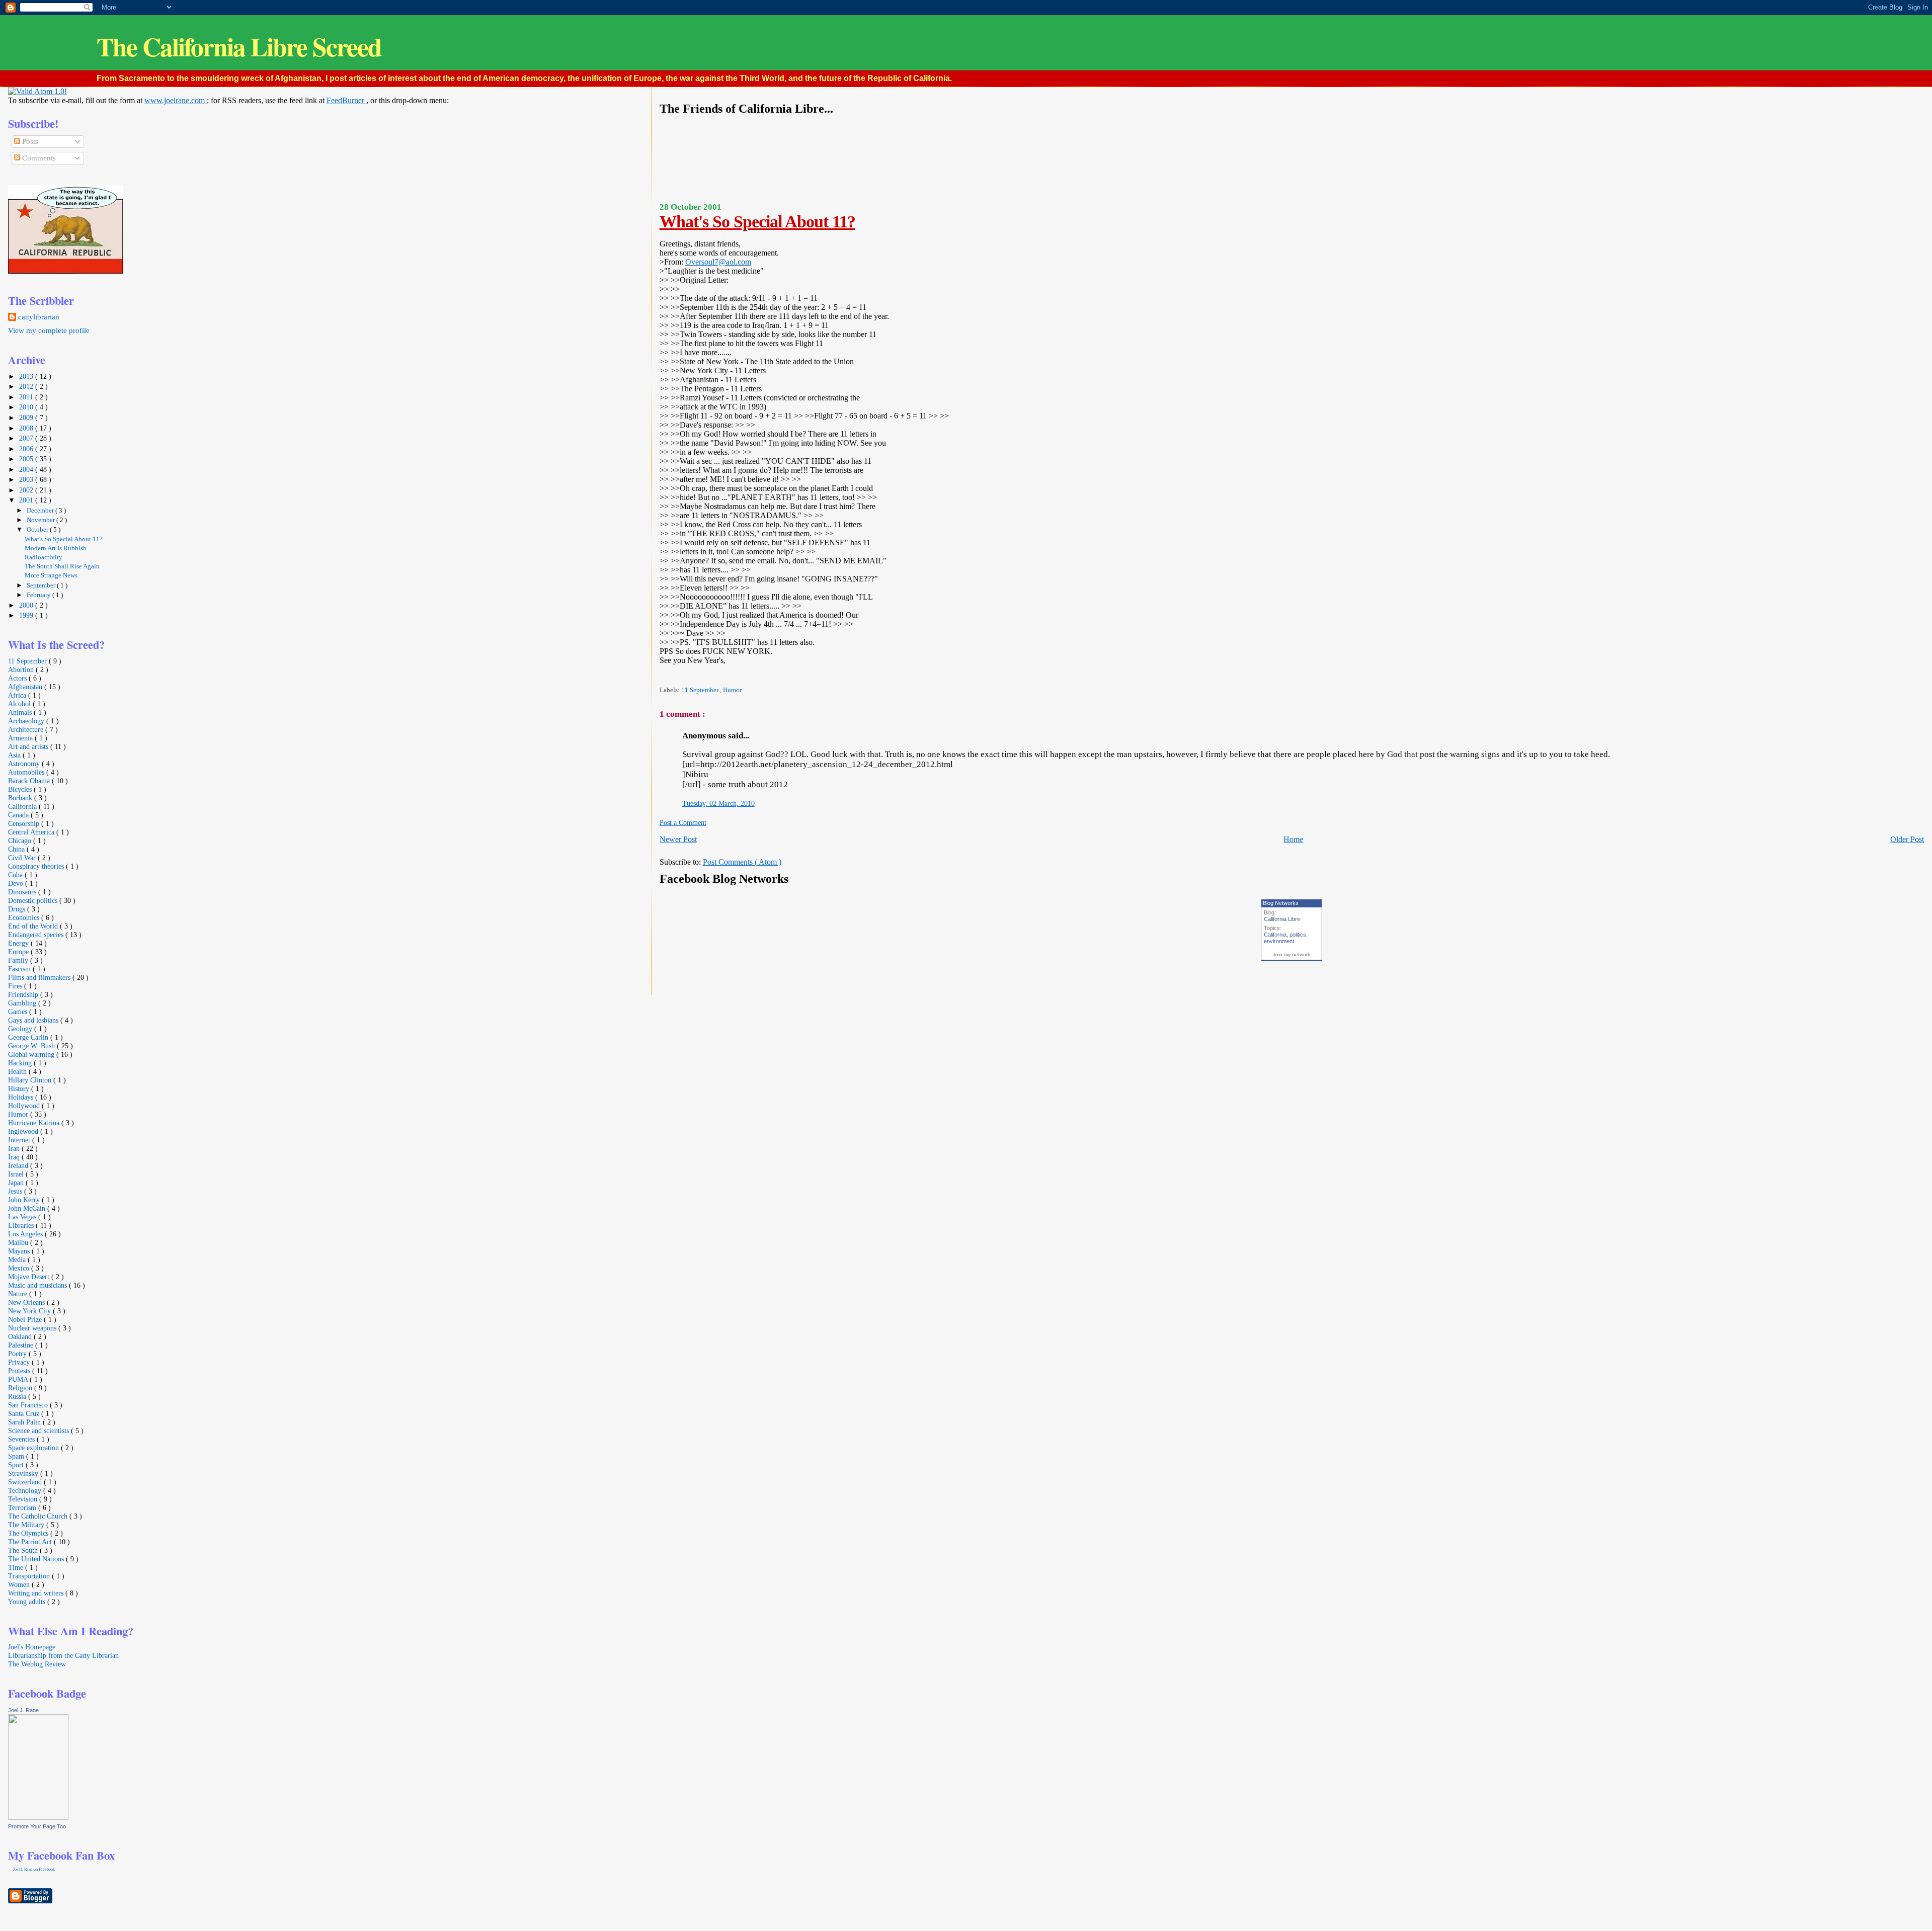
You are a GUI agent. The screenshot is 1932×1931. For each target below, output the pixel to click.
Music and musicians (38, 1285)
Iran (15, 1148)
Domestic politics (34, 900)
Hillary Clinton (31, 1080)
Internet (20, 1140)
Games (19, 1012)
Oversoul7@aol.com (718, 262)
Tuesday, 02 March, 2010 (718, 804)
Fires (16, 986)
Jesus (16, 1191)
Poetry (18, 1354)
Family (19, 960)
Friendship (24, 994)
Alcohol (20, 704)
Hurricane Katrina (35, 1123)
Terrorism (23, 1507)
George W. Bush (32, 1046)
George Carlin (29, 1037)
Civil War (23, 858)
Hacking (21, 1063)
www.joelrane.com (176, 100)
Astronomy (25, 764)
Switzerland (26, 1482)
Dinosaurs (23, 892)
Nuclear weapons (33, 1328)
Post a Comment (683, 823)
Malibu (19, 1242)
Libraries (22, 1225)
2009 (27, 417)
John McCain (28, 1208)
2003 (27, 479)
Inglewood (24, 1131)
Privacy (20, 1362)
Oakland (21, 1336)
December (41, 510)
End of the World (34, 926)
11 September (701, 690)
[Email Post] (660, 676)
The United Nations (37, 1559)
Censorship (25, 823)
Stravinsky (24, 1473)
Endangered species (37, 935)
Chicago (21, 841)
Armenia (21, 738)
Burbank (21, 798)
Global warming (32, 1054)
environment (1279, 941)
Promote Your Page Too (37, 1826)
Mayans (20, 1251)
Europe (19, 952)
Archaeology (27, 721)
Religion (21, 1388)
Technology (26, 1490)
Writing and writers (37, 1593)
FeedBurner (346, 100)
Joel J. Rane (23, 1710)
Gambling (23, 1003)
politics (1298, 935)
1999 (27, 615)
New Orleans (27, 1302)
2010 (27, 407)
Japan (17, 1183)
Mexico (20, 1268)
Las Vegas (23, 1217)
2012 (27, 386)
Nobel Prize (26, 1319)
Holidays (22, 1097)
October (38, 529)
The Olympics (29, 1533)
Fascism (20, 969)
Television (24, 1499)
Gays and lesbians (34, 1020)
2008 (27, 428)
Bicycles (21, 789)
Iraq (15, 1157)
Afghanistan (26, 687)
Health (18, 1071)
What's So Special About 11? (757, 222)
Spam (17, 1456)
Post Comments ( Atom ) (742, 862)
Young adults (28, 1602)
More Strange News (51, 575)
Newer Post (678, 839)
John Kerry (25, 1200)
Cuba (16, 875)
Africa (18, 695)
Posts (29, 141)
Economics (25, 917)
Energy (19, 943)
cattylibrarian (39, 317)
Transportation (30, 1576)
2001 (27, 500)
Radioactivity (44, 557)
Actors (18, 678)
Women (20, 1584)
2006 (27, 449)
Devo (17, 883)
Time (17, 1567)
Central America (32, 832)
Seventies (22, 1439)
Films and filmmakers (40, 977)
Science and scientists (39, 1431)
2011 (27, 397)
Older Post (1907, 839)
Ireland (19, 1165)
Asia (15, 755)
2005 (27, 459)
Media (18, 1260)
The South (24, 1550)
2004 (27, 469)
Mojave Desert (30, 1277)
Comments (38, 158)
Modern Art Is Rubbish (56, 548)
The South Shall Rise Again (62, 566)
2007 (27, 438)
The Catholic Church (39, 1516)
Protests (20, 1371)
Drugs (18, 909)
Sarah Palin (25, 1422)
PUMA (19, 1379)
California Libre (1282, 919)
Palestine (22, 1345)
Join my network (1292, 954)
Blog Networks (1281, 903)
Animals (21, 712)
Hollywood (25, 1106)
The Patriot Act (31, 1542)
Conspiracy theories (37, 866)
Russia (18, 1396)
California (1275, 935)
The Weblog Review (37, 1664)
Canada (19, 815)
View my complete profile (49, 330)
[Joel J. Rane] (38, 1817)
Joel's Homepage (32, 1647)
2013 (27, 376)
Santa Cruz (25, 1413)
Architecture (27, 729)
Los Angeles (26, 1234)
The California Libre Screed (239, 47)
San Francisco (29, 1405)
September (42, 585)
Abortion (22, 669)
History (20, 1088)
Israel (17, 1174)
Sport (17, 1465)
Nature (19, 1294)
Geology (21, 1029)
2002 (27, 490)
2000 (27, 605)
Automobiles (27, 772)
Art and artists (29, 746)
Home (1293, 839)
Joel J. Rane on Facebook (34, 1869)
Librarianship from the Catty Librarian (63, 1655)
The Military (27, 1525)
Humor (732, 690)
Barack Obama (30, 781)
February (39, 595)
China (17, 849)
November (42, 520)
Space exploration (34, 1448)
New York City (30, 1311)
